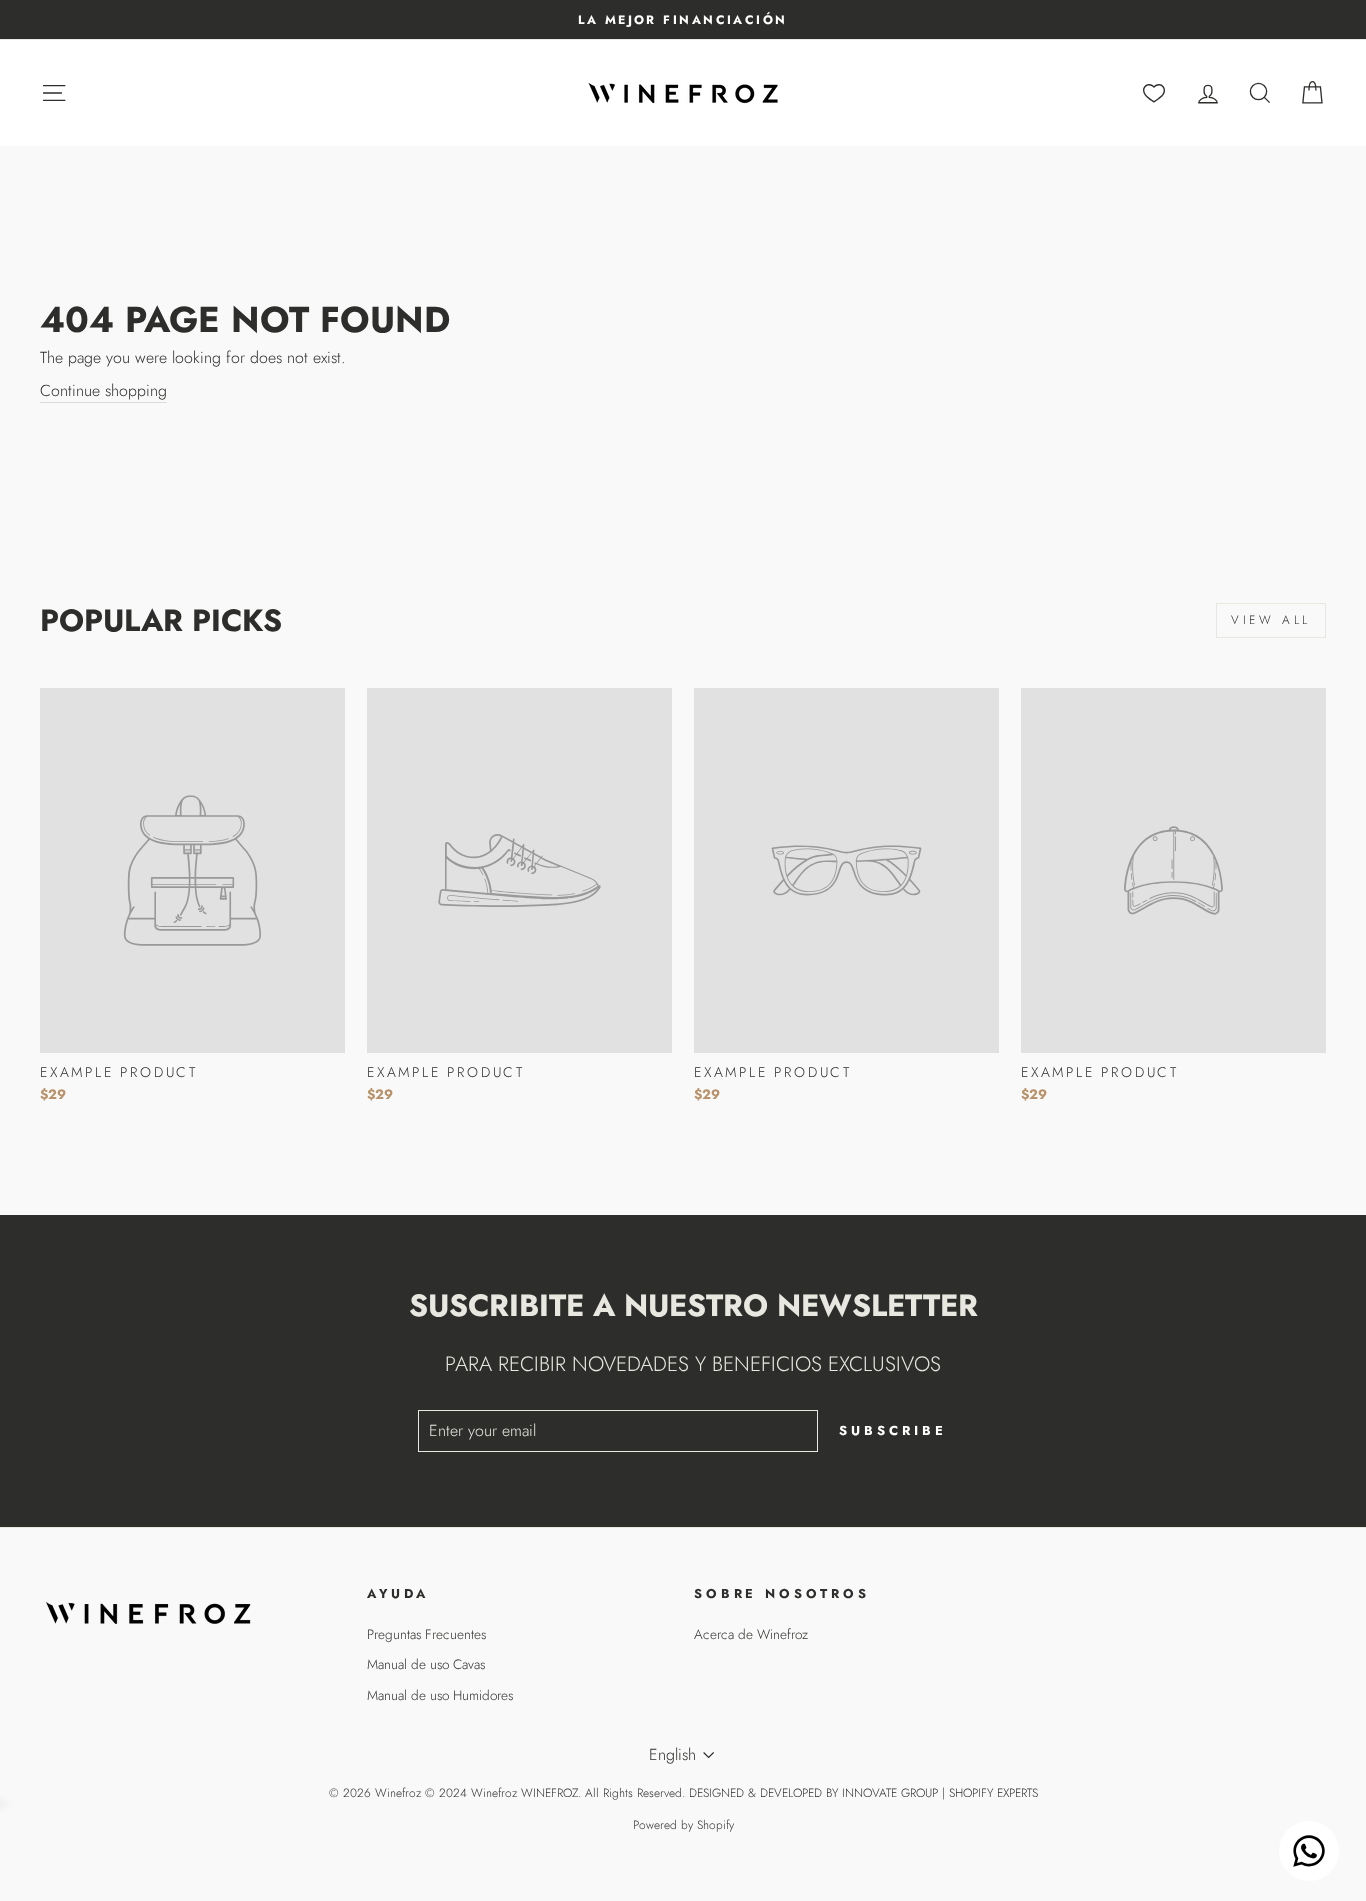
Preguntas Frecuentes (426, 1634)
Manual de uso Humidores (440, 1695)
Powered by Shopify (683, 1825)
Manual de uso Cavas (426, 1664)
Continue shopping (103, 391)
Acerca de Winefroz (751, 1634)
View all (1271, 620)
